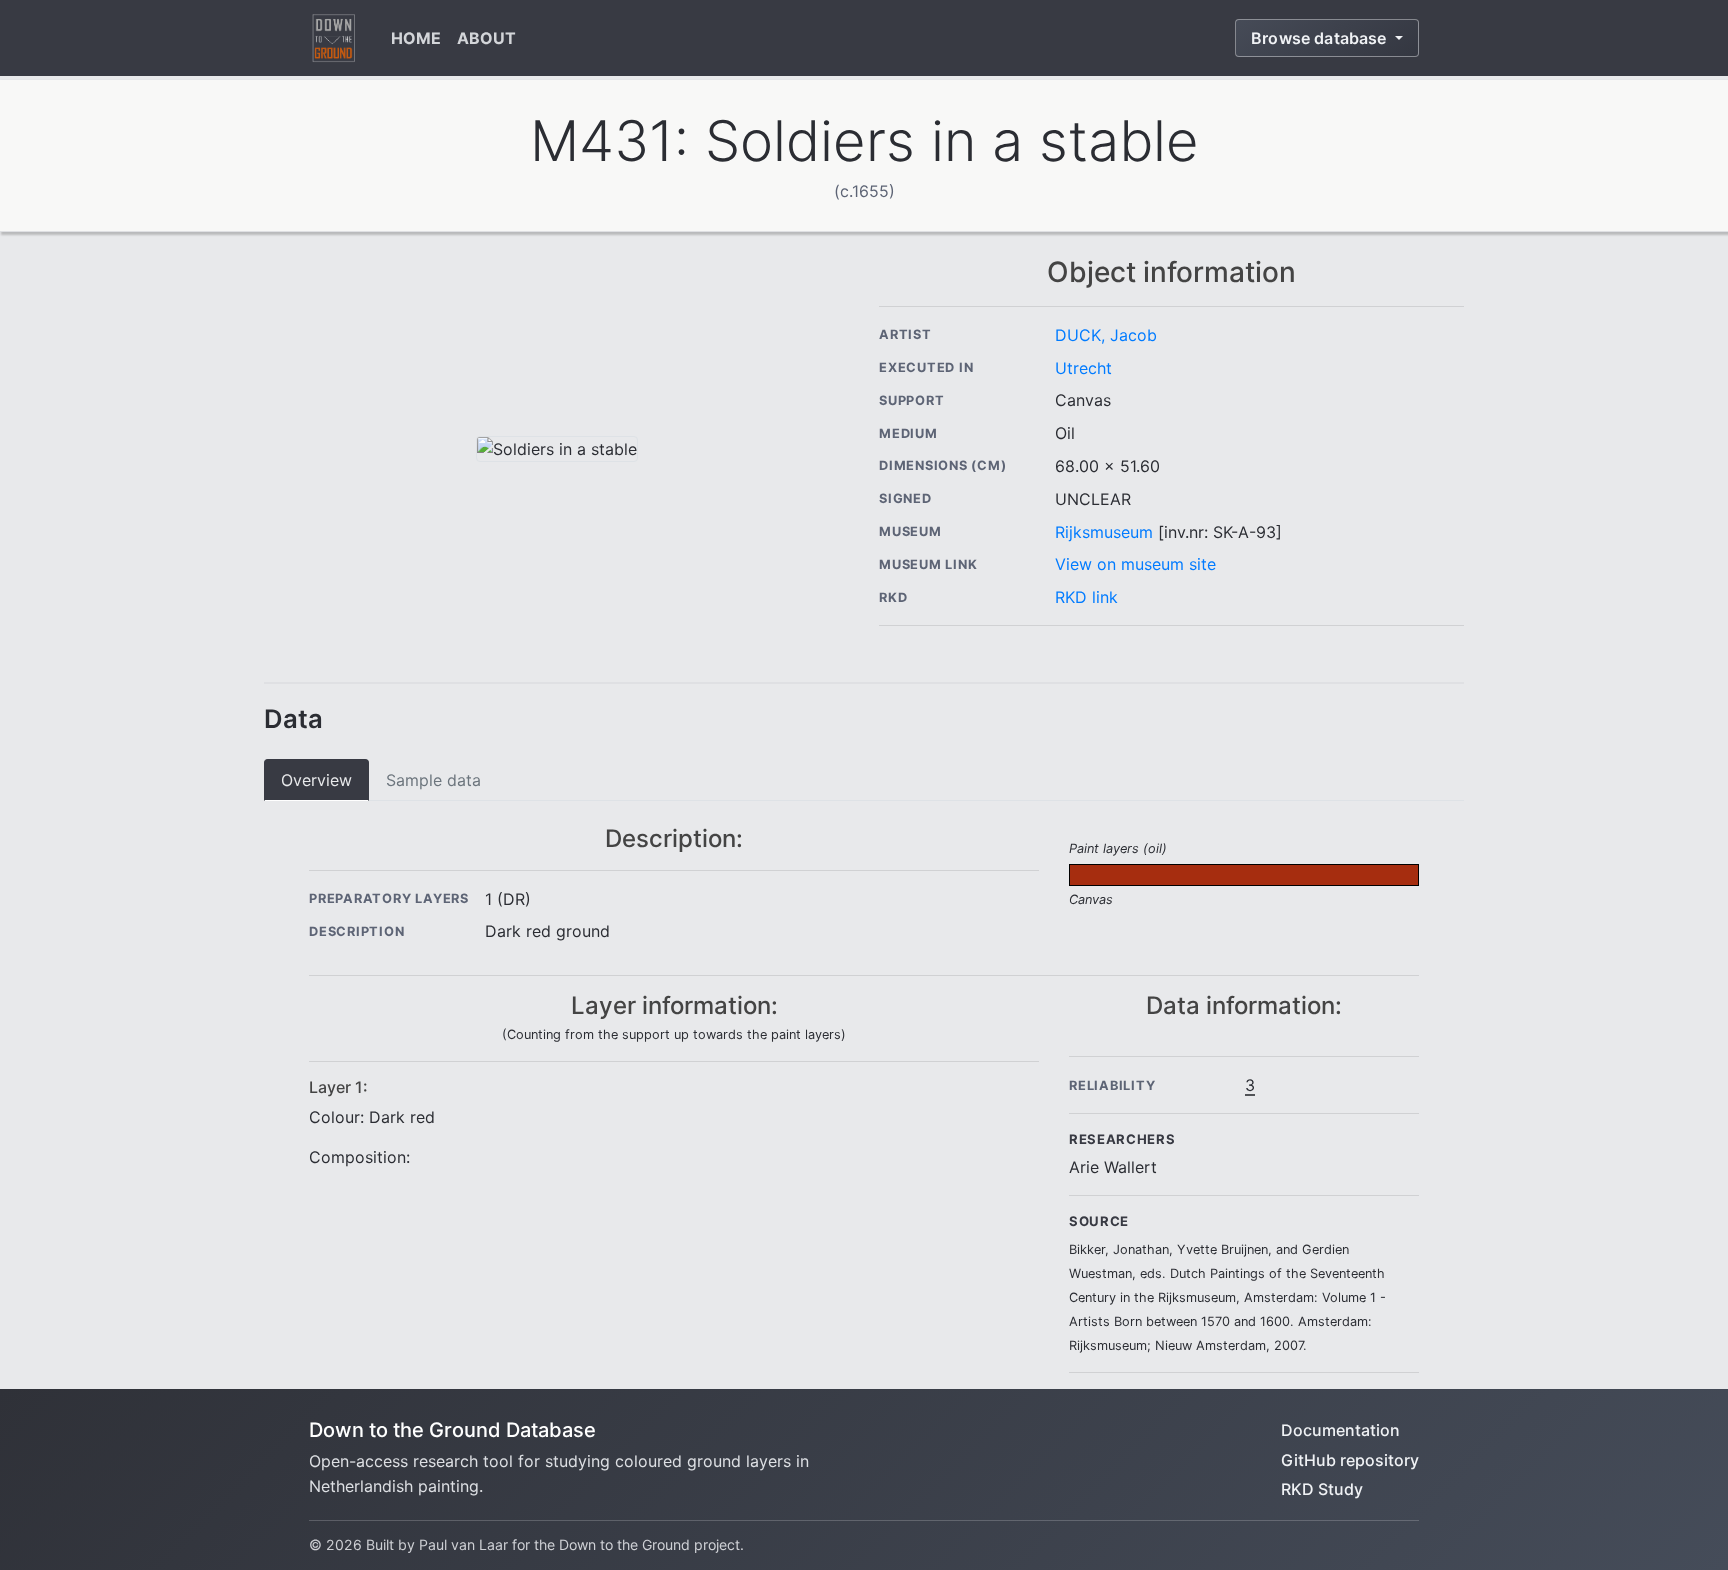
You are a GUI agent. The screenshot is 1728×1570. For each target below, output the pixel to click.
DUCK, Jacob (1106, 335)
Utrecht (1083, 368)
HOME (416, 38)
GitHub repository (1350, 1460)
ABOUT (486, 38)
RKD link (1086, 597)
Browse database (1321, 38)
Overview (316, 780)
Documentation (1340, 1430)
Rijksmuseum (1104, 532)
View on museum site (1135, 564)
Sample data (433, 780)
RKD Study (1322, 1489)
